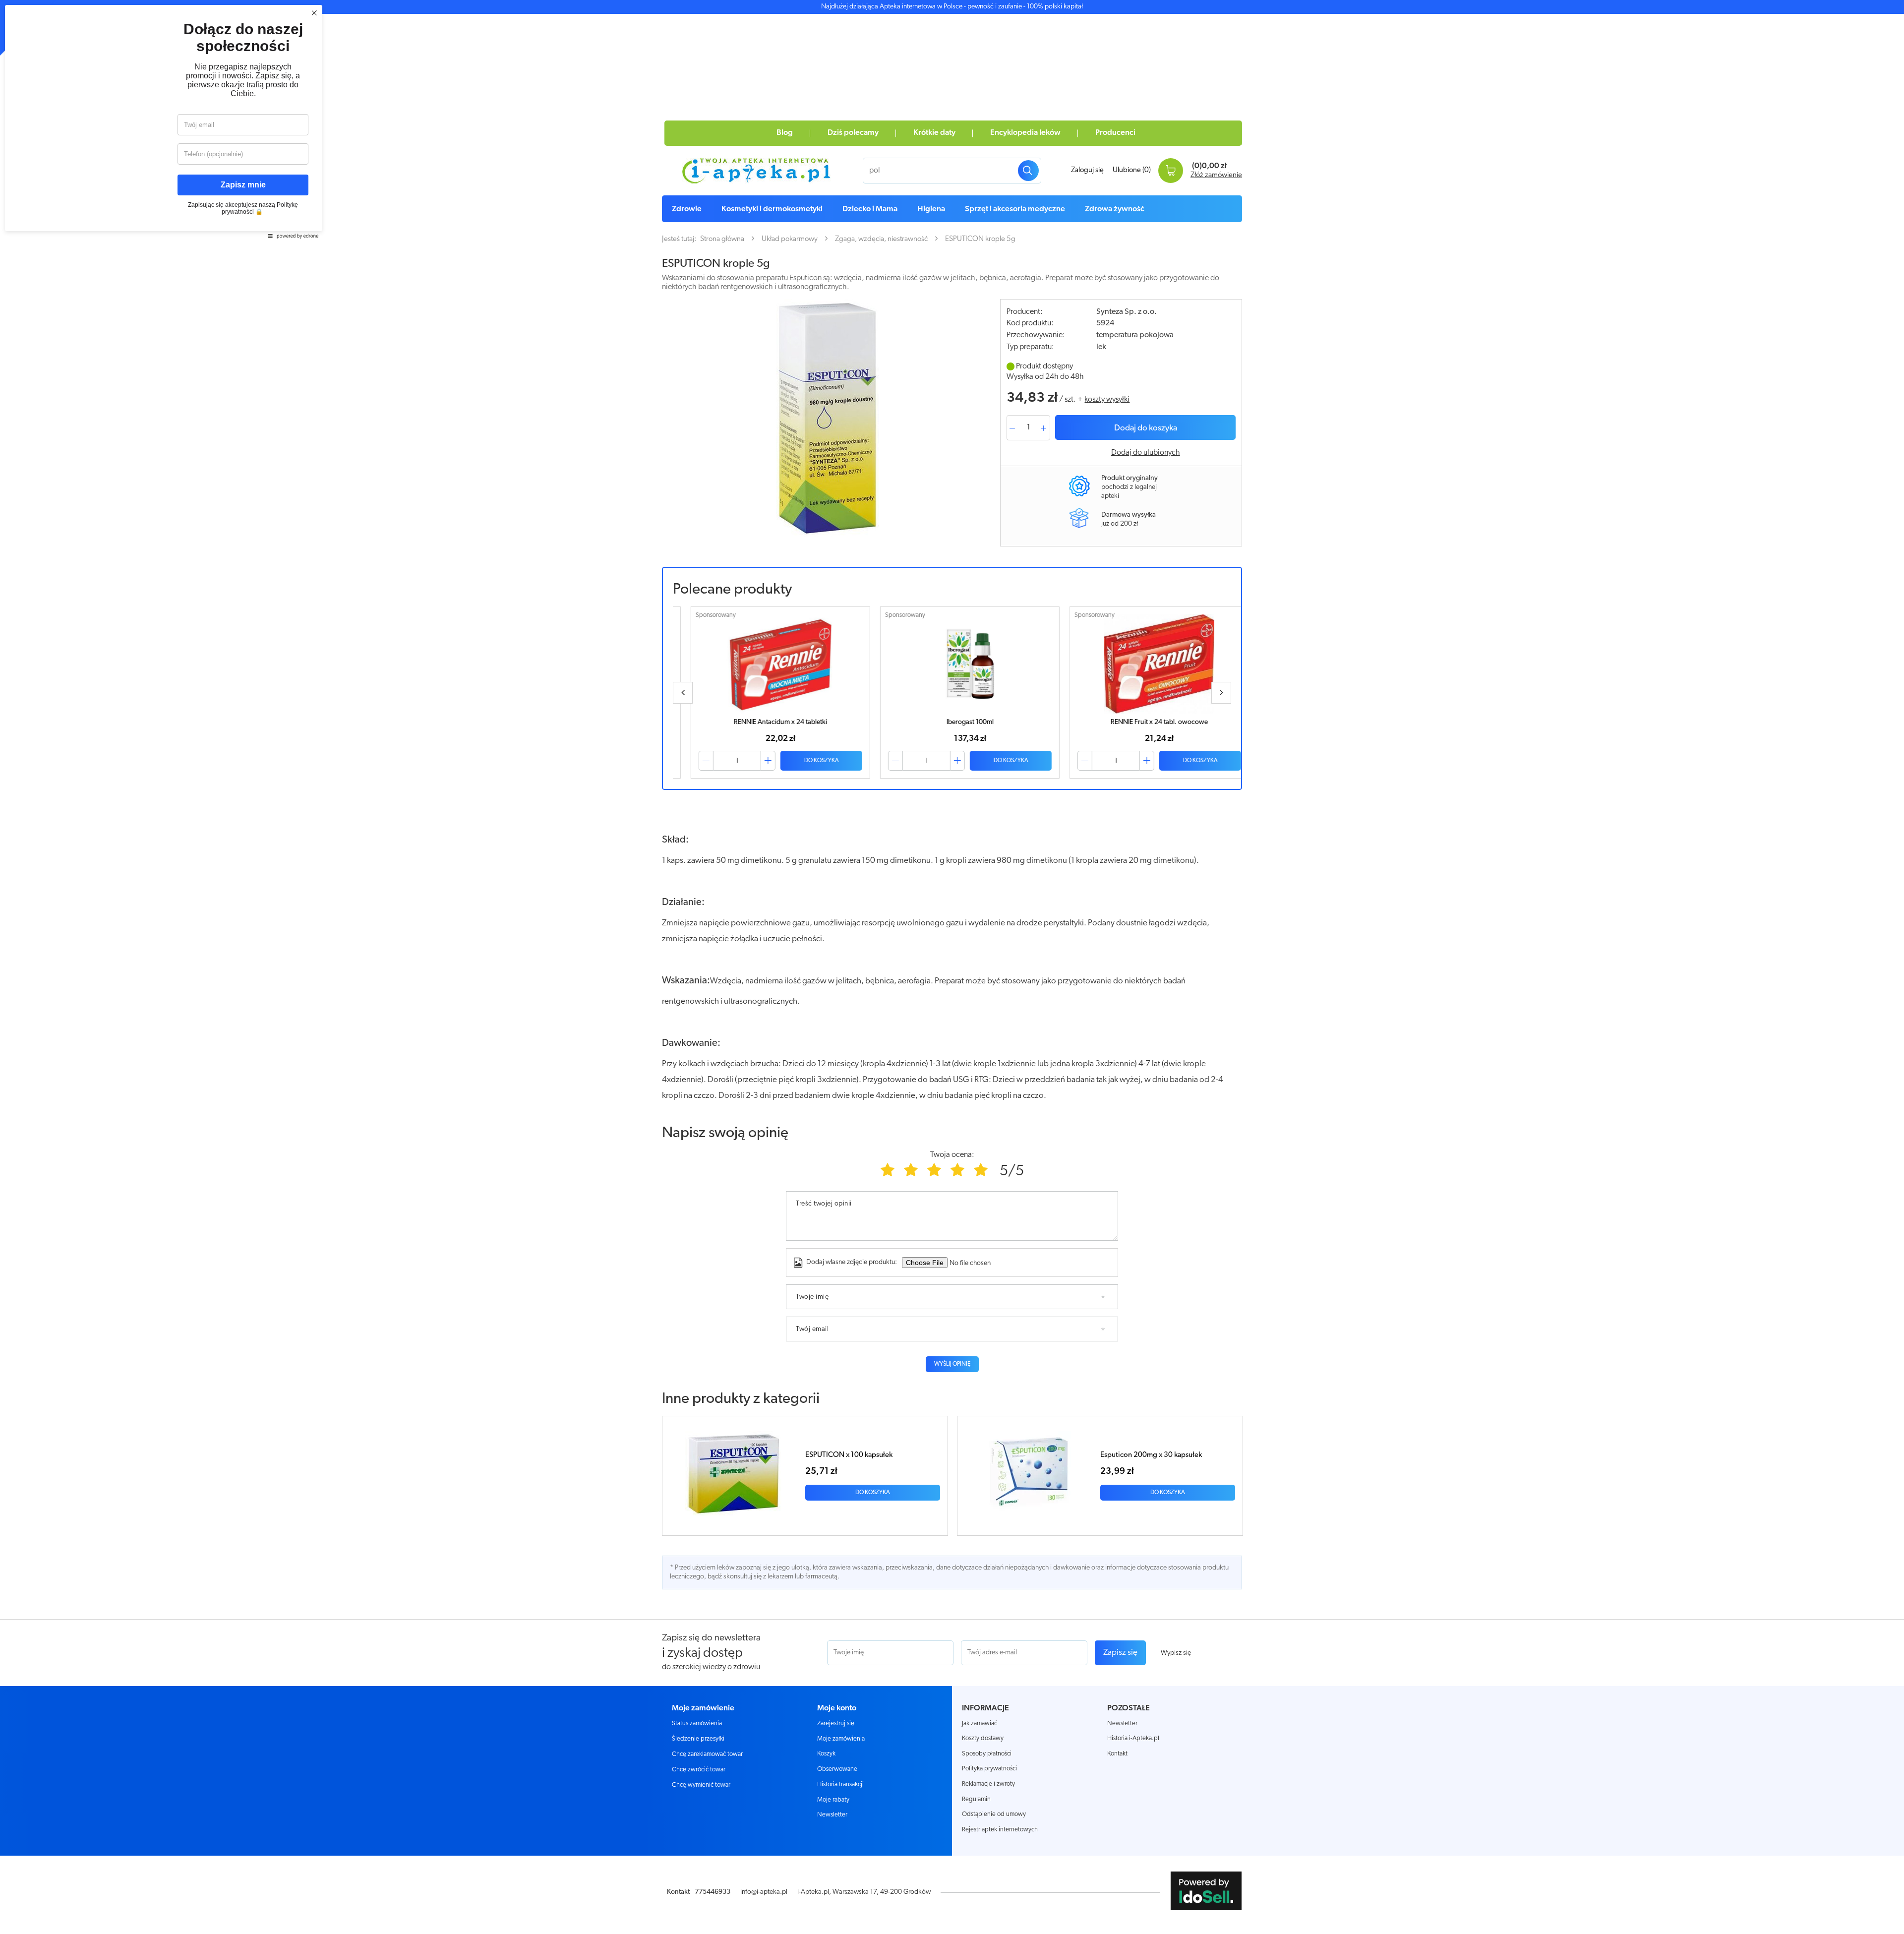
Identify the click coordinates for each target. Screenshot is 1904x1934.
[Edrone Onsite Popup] (952, 967)
